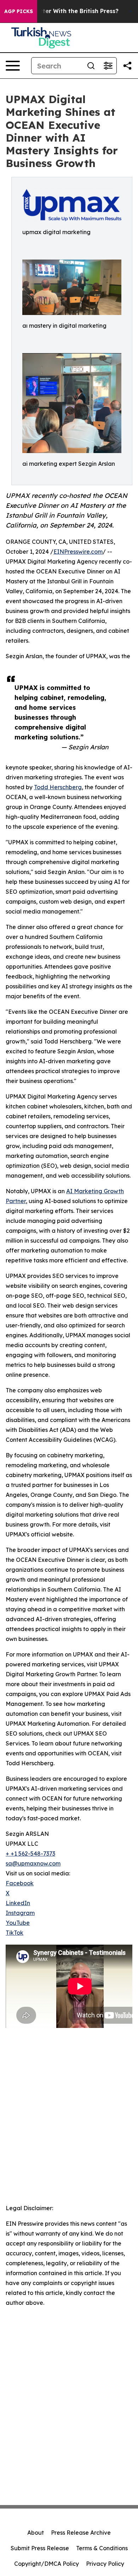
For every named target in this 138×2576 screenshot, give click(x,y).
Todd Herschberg (58, 787)
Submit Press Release (40, 2548)
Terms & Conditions (102, 2548)
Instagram (20, 1913)
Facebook (20, 1883)
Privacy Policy (105, 2564)
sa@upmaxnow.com (33, 1863)
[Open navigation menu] (13, 66)
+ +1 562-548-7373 (30, 1854)
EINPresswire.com (78, 552)
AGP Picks (19, 11)
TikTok (15, 1933)
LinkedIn (18, 1903)
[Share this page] (127, 66)
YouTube (18, 1923)
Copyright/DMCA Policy (47, 2564)
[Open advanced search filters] (108, 66)
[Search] (91, 66)
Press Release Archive (81, 2533)
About (36, 2533)
